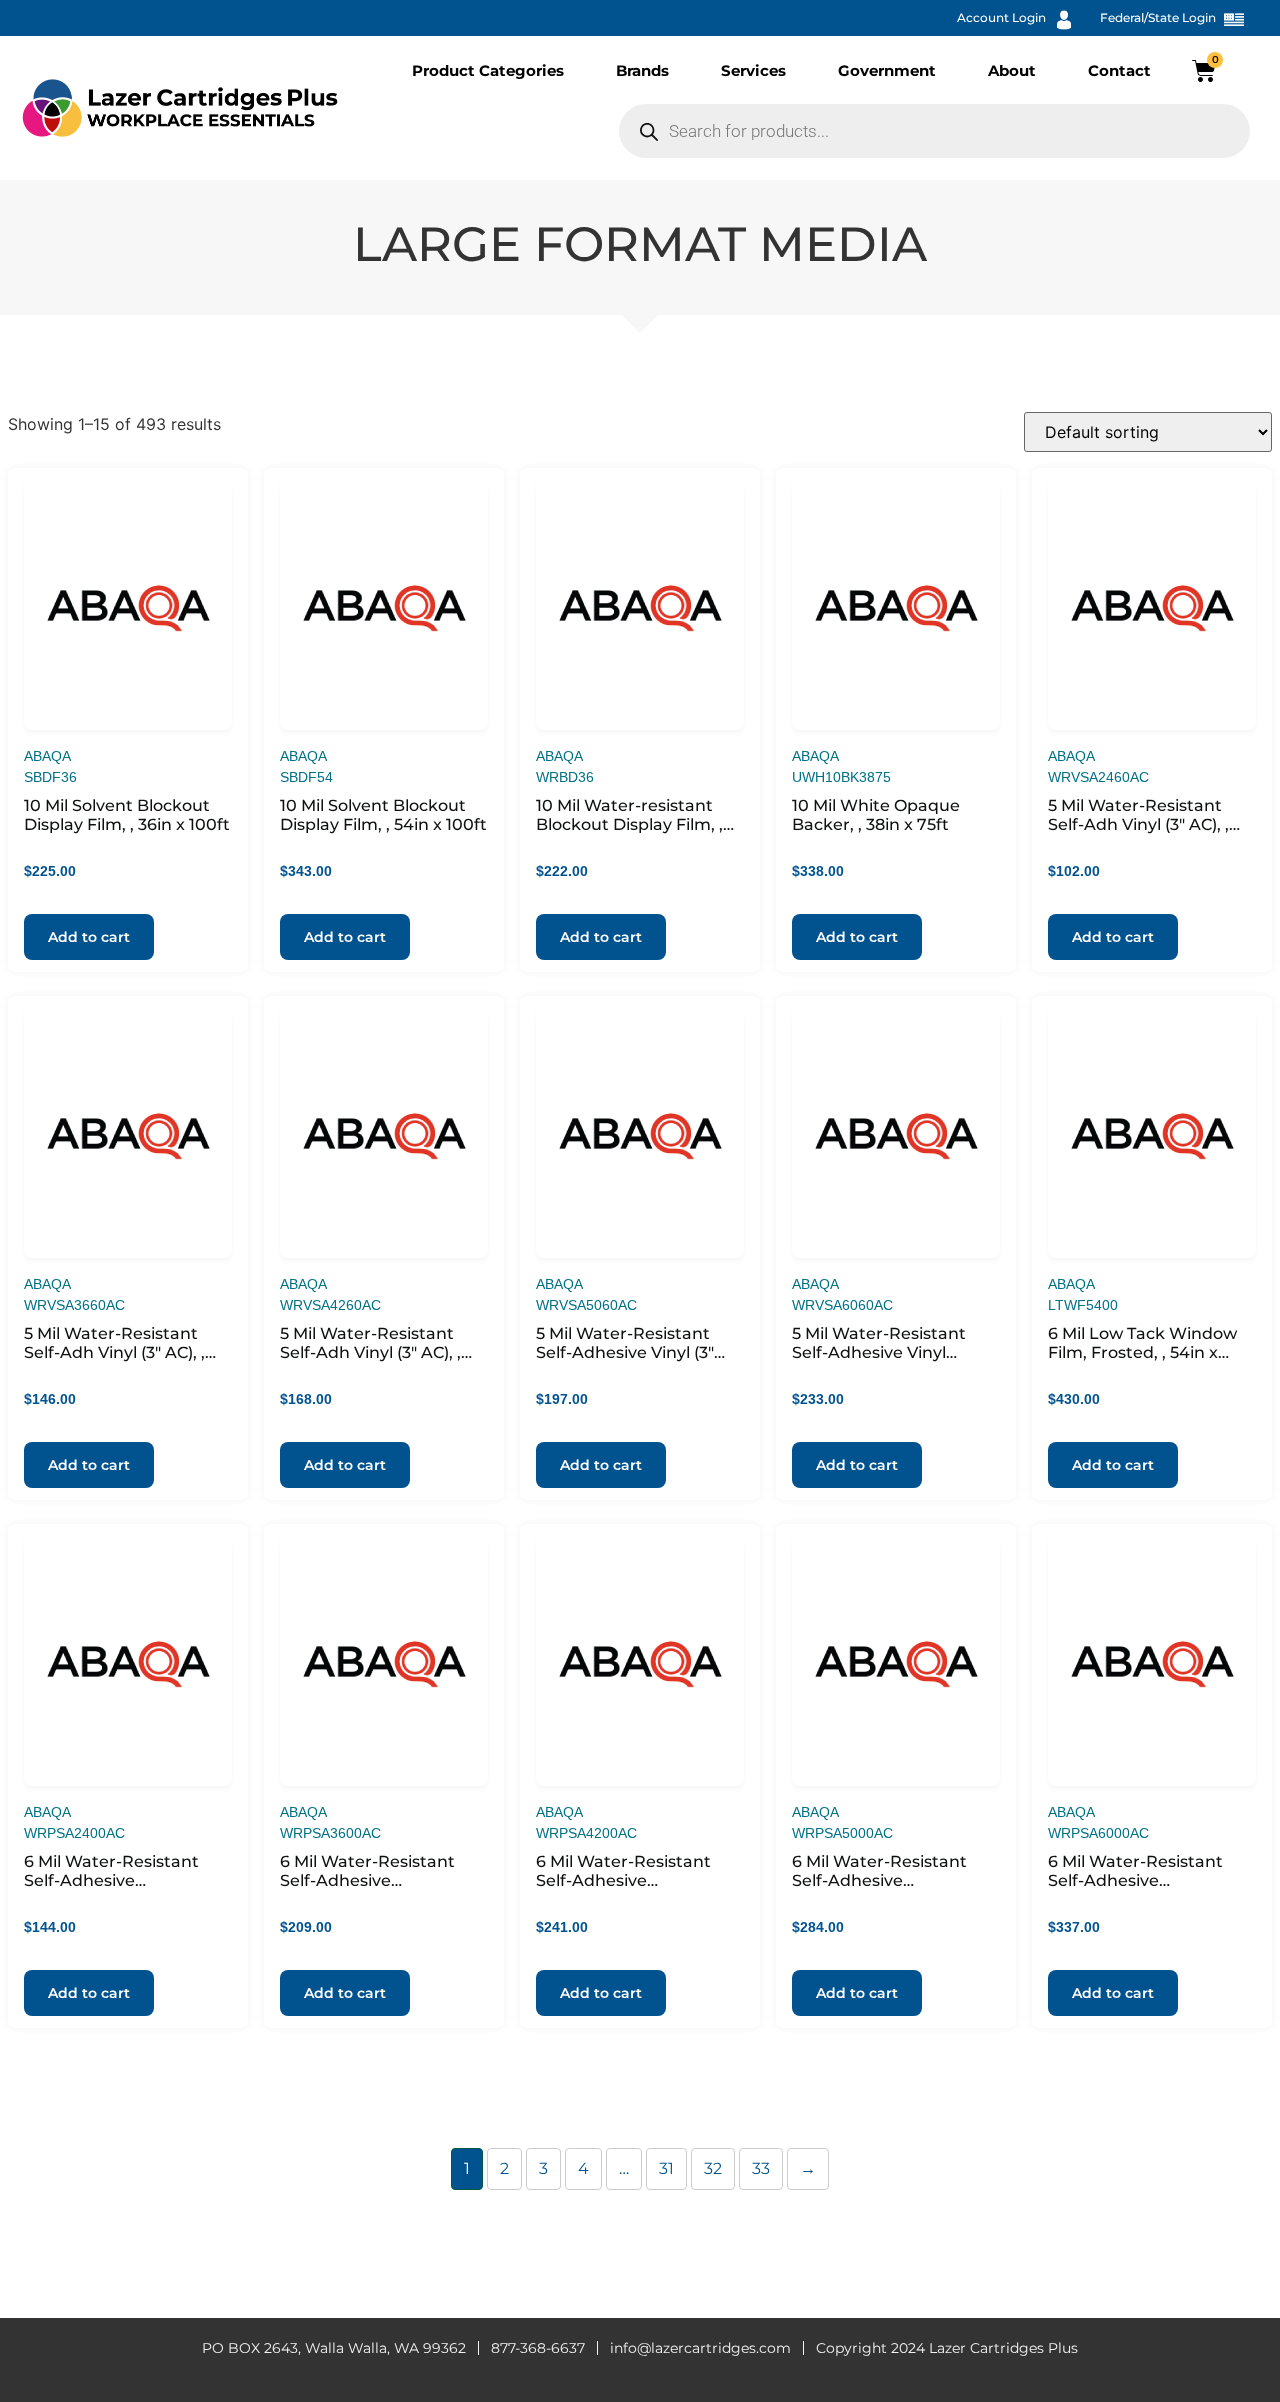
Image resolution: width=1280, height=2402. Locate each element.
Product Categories (488, 70)
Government (887, 70)
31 (666, 2168)
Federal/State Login (1158, 17)
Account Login (1001, 17)
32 (713, 2168)
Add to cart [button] (89, 937)
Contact (1119, 70)
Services (753, 70)
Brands (642, 70)
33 (761, 2168)
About (1012, 70)
